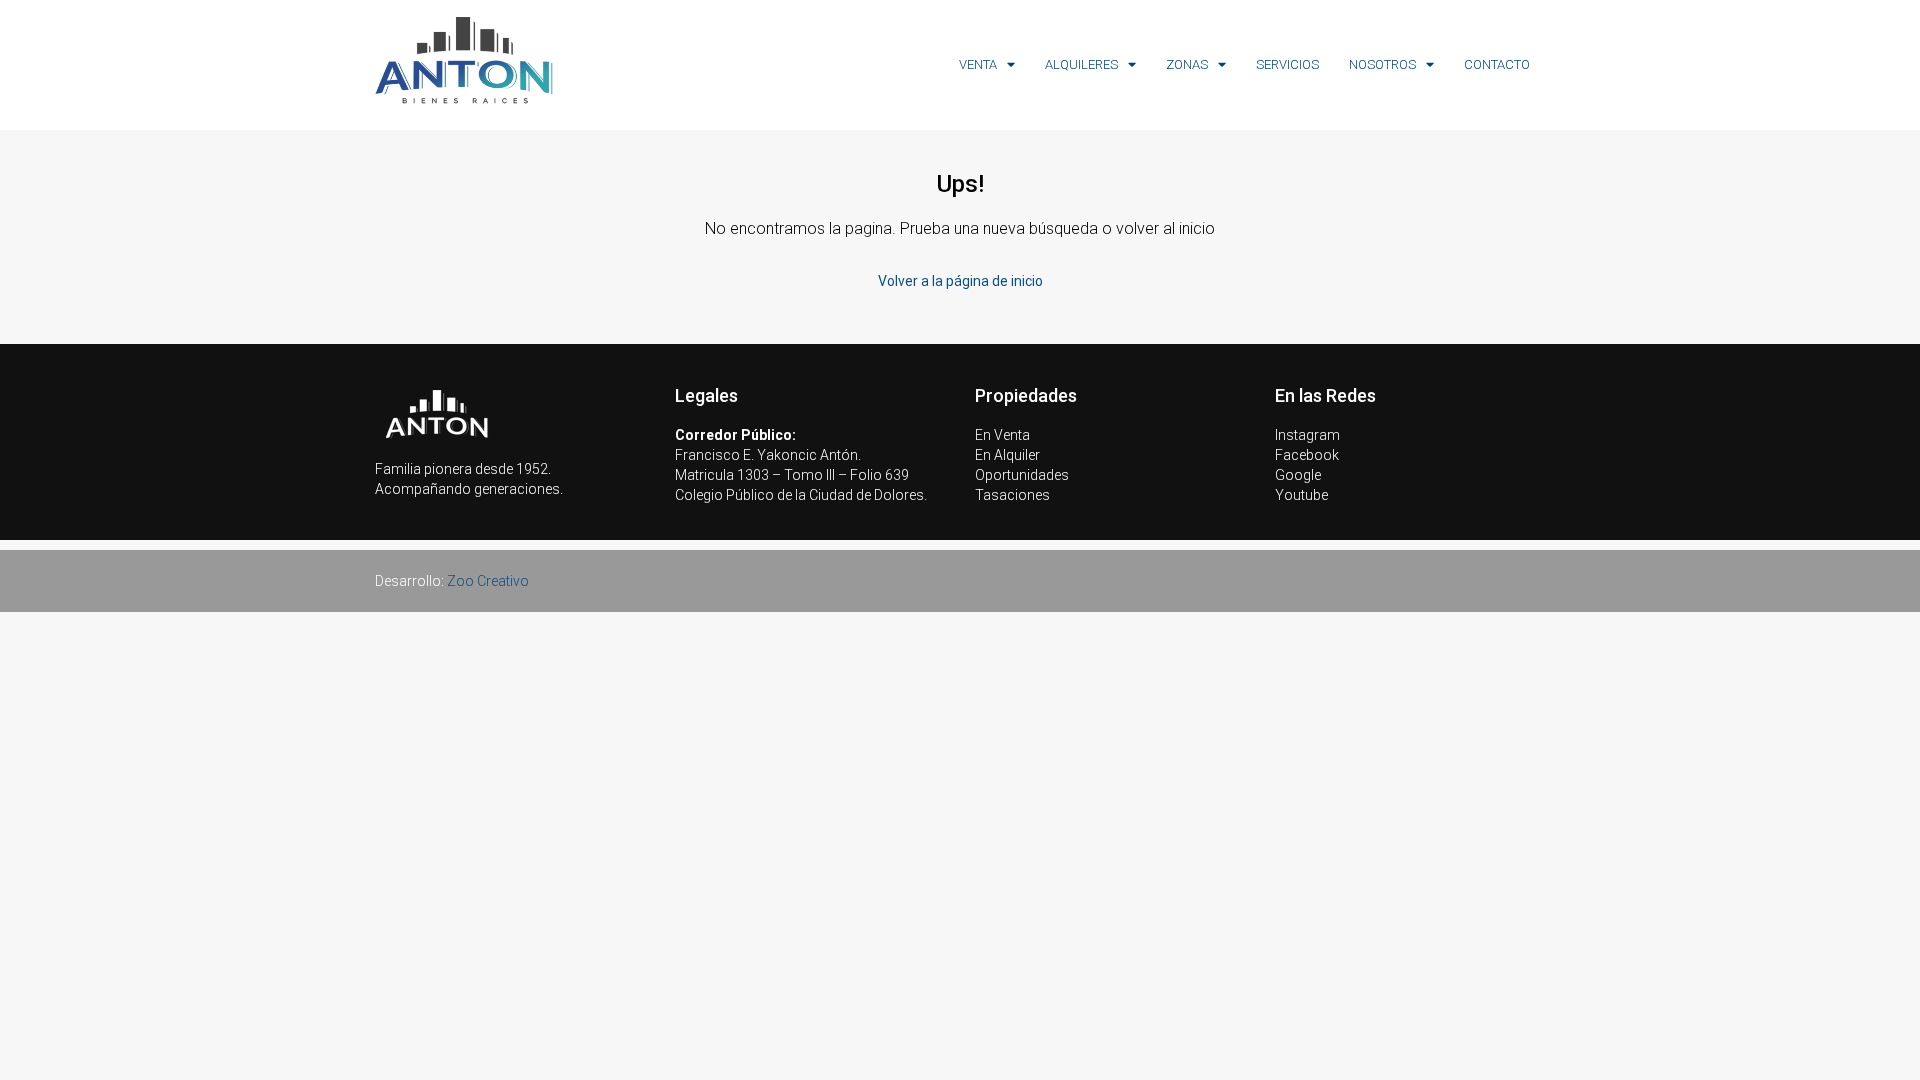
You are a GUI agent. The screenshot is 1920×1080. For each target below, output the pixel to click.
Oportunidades (1022, 475)
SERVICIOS (1287, 64)
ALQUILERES (1081, 64)
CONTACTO (1497, 64)
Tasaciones (1012, 495)
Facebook (1307, 455)
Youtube (1301, 495)
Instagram (1307, 435)
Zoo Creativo (488, 581)
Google (1298, 475)
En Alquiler (1007, 455)
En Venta (1002, 435)
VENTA (978, 64)
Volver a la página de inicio (960, 281)
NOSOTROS (1382, 64)
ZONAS (1187, 64)
